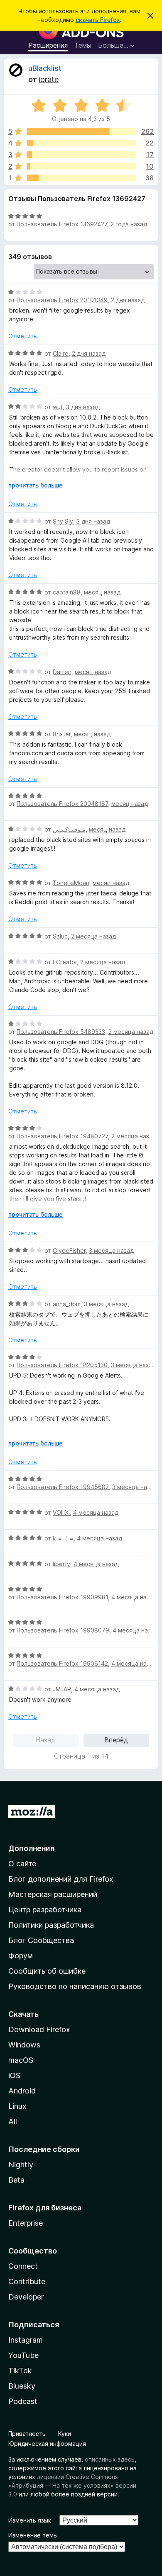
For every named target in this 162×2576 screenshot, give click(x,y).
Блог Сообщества (41, 1940)
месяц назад (102, 592)
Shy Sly (63, 521)
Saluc (60, 936)
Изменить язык (30, 2520)
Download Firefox (39, 2029)
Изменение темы (33, 2535)
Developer (26, 2297)
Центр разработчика (45, 1910)
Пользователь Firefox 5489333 (61, 1032)
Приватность (27, 2434)
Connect (23, 2266)
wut (58, 407)
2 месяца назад (93, 936)
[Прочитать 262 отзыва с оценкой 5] (81, 131)
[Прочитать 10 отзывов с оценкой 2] (81, 166)
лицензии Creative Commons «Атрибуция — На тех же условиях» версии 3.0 (72, 2485)
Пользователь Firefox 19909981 (62, 1597)
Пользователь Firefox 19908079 (63, 1630)
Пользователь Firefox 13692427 (62, 224)
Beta (16, 2180)
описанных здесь (110, 2459)
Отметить (23, 336)
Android (22, 2091)
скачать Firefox (98, 20)
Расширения (48, 45)
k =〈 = (63, 1538)
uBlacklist (45, 68)
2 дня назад (128, 300)
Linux (17, 2106)
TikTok (20, 2371)
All (13, 2121)
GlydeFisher (69, 1250)
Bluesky (22, 2386)
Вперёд (116, 1740)
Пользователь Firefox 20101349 (62, 300)
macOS (21, 2060)
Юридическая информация (47, 2444)
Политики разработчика (51, 1925)
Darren (62, 672)
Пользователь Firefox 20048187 (62, 804)
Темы (83, 45)
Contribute (27, 2281)
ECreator (65, 962)
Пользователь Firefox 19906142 (62, 1663)
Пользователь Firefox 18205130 (62, 1365)
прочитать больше (36, 485)
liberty (61, 1564)
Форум (21, 1956)
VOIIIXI (61, 1512)
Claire (61, 353)
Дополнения (31, 1848)
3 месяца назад (111, 1250)
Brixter (62, 734)
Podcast (23, 2401)
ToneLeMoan (71, 883)
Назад (45, 1740)
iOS (14, 2075)
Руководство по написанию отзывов (75, 1986)
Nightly (21, 2165)
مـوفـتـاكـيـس (69, 829)
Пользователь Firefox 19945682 (63, 1487)
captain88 (67, 592)
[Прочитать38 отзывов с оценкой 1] (81, 178)
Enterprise (26, 2223)
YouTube (23, 2355)
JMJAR (62, 1689)
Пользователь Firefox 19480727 (62, 1136)
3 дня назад (83, 407)
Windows (24, 2045)
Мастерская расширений (53, 1894)
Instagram (26, 2340)
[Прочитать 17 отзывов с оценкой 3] (81, 155)
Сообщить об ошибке (47, 1971)
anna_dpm (67, 1304)
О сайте (22, 1864)
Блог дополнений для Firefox (61, 1879)
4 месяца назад (96, 1512)
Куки (65, 2434)
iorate (49, 79)
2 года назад (129, 224)
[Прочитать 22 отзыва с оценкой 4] (81, 143)
